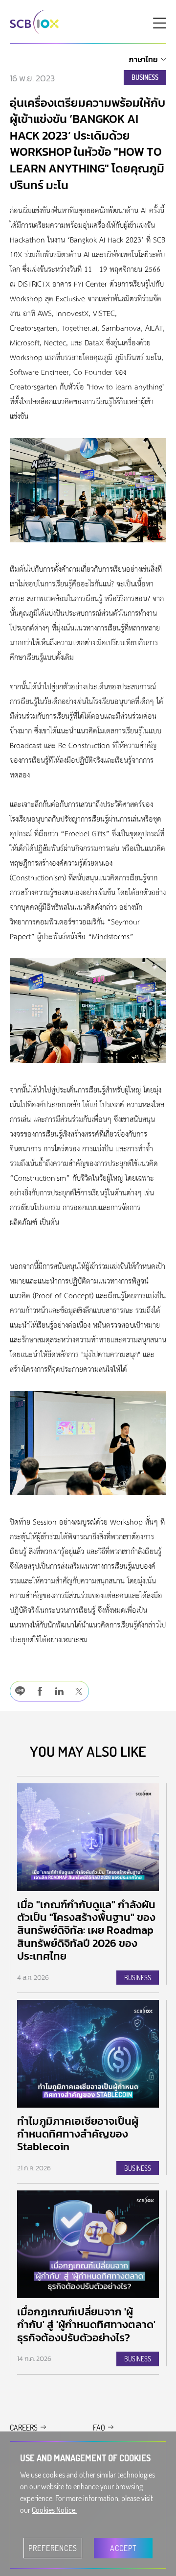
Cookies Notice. (54, 2510)
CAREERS (24, 2428)
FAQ (99, 2428)
